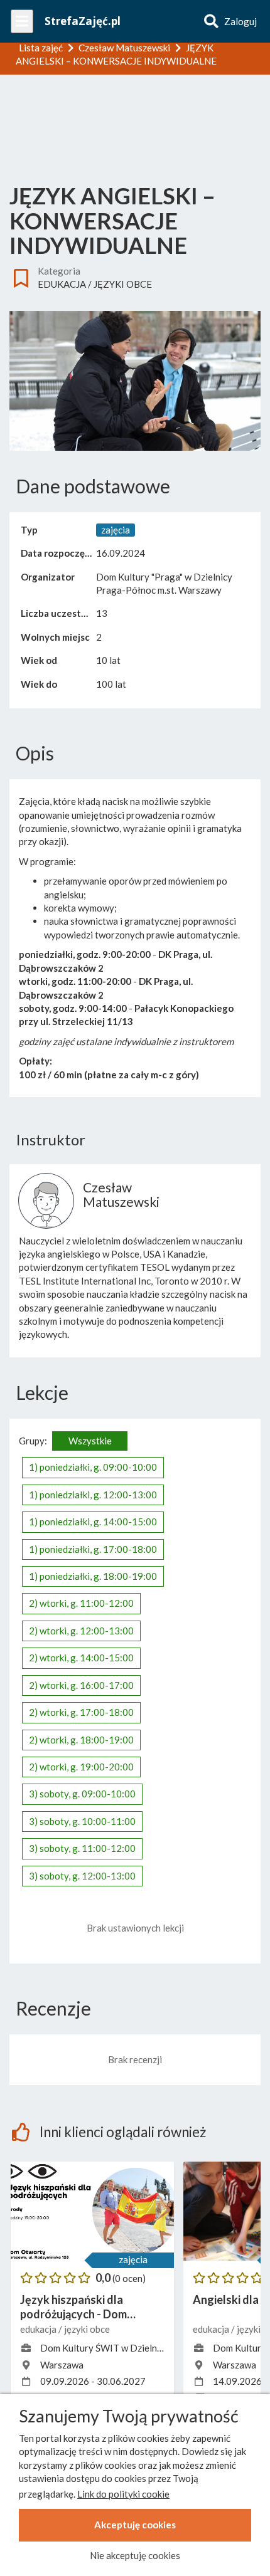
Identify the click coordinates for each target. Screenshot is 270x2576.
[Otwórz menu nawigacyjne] (22, 21)
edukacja (62, 284)
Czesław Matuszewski (121, 1194)
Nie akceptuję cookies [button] (135, 2555)
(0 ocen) (129, 2278)
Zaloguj (240, 21)
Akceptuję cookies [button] (135, 2525)
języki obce (123, 284)
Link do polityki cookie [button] (123, 2494)
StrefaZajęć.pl (83, 21)
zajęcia (133, 2259)
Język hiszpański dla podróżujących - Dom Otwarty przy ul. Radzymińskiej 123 (73, 2307)
